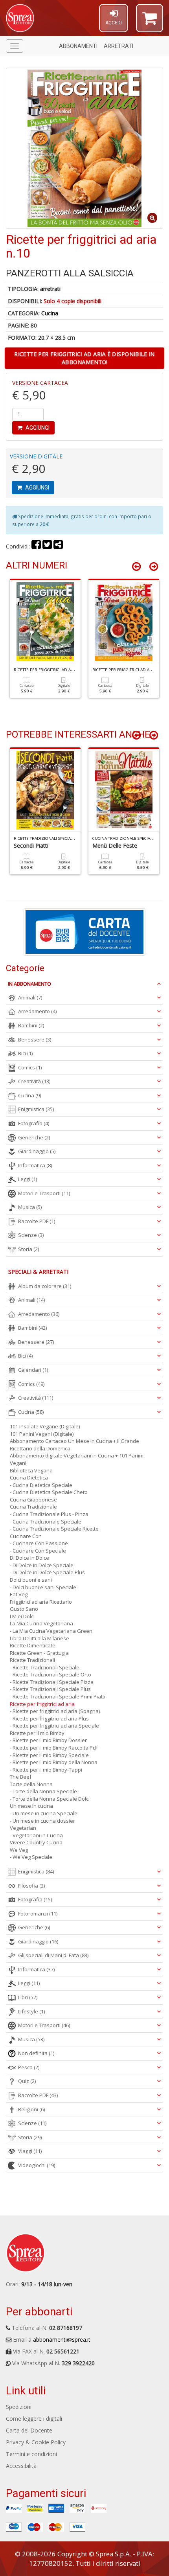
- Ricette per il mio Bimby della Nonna (54, 1762)
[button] (150, 22)
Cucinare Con (26, 1536)
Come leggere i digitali (34, 2419)
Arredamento (37, 1011)
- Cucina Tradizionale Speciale (46, 1522)
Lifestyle (31, 2011)
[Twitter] (47, 546)
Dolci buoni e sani (31, 1580)
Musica (30, 1207)
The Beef (21, 1777)
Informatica (35, 1165)
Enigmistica (36, 1109)
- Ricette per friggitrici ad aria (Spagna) (55, 1711)
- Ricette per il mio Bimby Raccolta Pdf (54, 1748)
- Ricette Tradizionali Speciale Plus (50, 1689)
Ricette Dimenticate (33, 1645)
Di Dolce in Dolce (29, 1558)
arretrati (50, 289)
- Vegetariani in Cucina (36, 1835)
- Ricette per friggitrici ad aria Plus (49, 1719)
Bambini (31, 1025)
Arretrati (118, 46)
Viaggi (30, 2151)
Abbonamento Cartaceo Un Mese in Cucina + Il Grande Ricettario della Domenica (74, 1445)
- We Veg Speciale (31, 1857)
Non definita (36, 2053)
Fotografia (34, 1123)
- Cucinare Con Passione (39, 1543)
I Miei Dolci (22, 1616)
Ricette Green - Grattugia (39, 1653)
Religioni (31, 2109)
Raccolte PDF (37, 1221)
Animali (30, 997)
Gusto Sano (24, 1609)
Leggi (28, 1179)
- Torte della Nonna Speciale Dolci (50, 1799)
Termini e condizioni (31, 2454)
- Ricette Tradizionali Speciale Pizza (52, 1682)
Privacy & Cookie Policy (36, 2442)
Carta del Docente (29, 2430)
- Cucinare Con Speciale (38, 1551)
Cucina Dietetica (29, 1478)
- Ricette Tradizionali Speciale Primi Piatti (58, 1696)
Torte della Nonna (31, 1784)
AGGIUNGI (37, 428)
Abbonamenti (78, 46)
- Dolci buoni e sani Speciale (43, 1587)
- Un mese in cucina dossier (42, 1821)
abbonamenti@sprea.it (62, 2340)
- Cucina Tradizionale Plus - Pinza (49, 1514)
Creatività (34, 1081)
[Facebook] (36, 546)
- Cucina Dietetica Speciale (41, 1485)
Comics (30, 1067)
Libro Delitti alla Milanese (39, 1638)
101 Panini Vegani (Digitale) (42, 1434)
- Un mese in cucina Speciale (44, 1813)
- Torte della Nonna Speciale (43, 1791)
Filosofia (31, 1886)
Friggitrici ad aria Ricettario (41, 1602)
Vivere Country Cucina (36, 1842)
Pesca (29, 2067)
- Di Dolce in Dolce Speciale (42, 1565)
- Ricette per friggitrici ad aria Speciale (54, 1726)
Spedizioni (19, 2407)
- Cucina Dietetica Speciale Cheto (49, 1492)
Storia (28, 1249)
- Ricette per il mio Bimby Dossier (48, 1740)
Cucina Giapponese (33, 1500)
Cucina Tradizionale (33, 1507)
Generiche (34, 1137)
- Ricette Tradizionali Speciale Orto (51, 1674)
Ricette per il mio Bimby (37, 1733)
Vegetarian (23, 1828)
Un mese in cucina (31, 1806)
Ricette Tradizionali (32, 1660)
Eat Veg (19, 1594)
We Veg (19, 1850)
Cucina (50, 313)
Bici (25, 1053)
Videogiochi (37, 2165)
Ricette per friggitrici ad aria (42, 1704)
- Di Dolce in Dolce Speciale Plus (47, 1572)
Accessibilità (21, 2466)
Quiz (27, 2081)
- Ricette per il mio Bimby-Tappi (46, 1770)
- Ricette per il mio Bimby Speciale (49, 1755)
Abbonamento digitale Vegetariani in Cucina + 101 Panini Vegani (77, 1459)
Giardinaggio (37, 1151)
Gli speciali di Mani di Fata (53, 1955)
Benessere (35, 1040)
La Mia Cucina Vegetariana (41, 1623)
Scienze (31, 1235)
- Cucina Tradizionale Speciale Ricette (54, 1529)
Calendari (33, 1370)
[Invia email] (58, 546)
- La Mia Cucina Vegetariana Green (51, 1631)
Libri (28, 1997)
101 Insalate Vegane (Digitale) (45, 1426)
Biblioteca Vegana (31, 1470)
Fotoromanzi (38, 1914)
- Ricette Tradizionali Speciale (45, 1667)
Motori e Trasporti (44, 1193)
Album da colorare (45, 1286)
